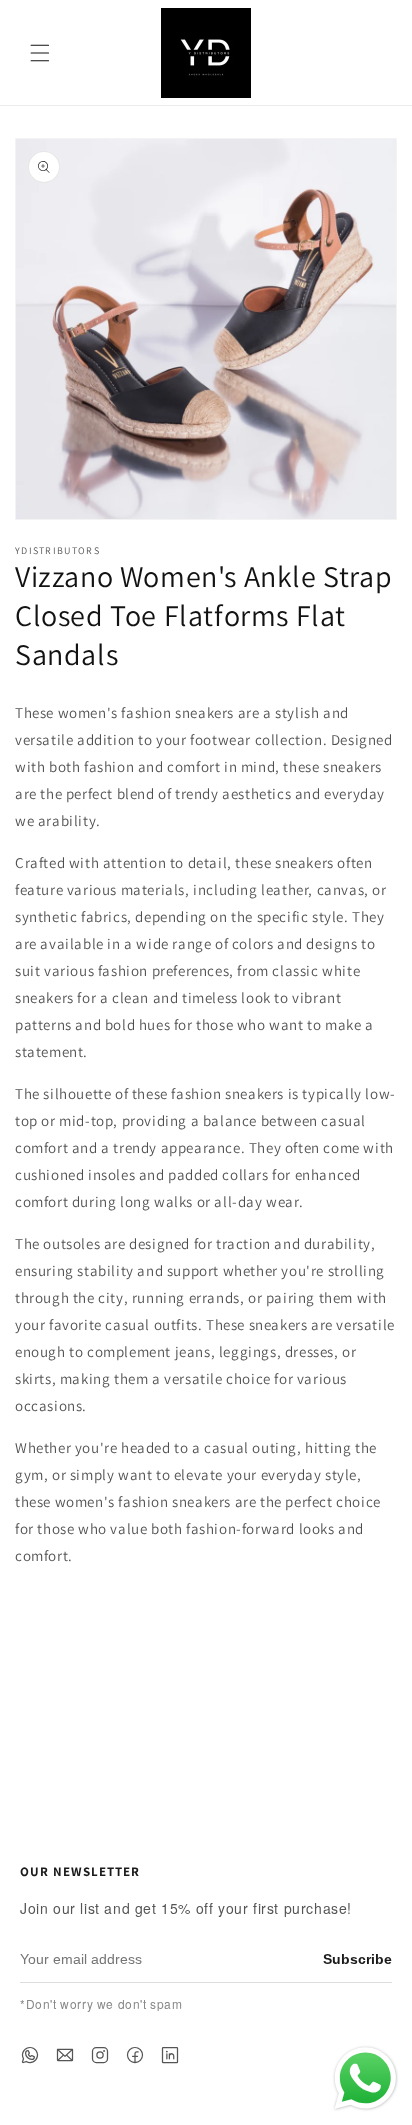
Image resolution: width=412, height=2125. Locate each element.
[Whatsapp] (30, 2055)
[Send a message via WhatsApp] (365, 2078)
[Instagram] (100, 2055)
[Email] (65, 2055)
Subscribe (357, 1959)
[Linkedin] (170, 2055)
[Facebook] (135, 2055)
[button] (40, 53)
